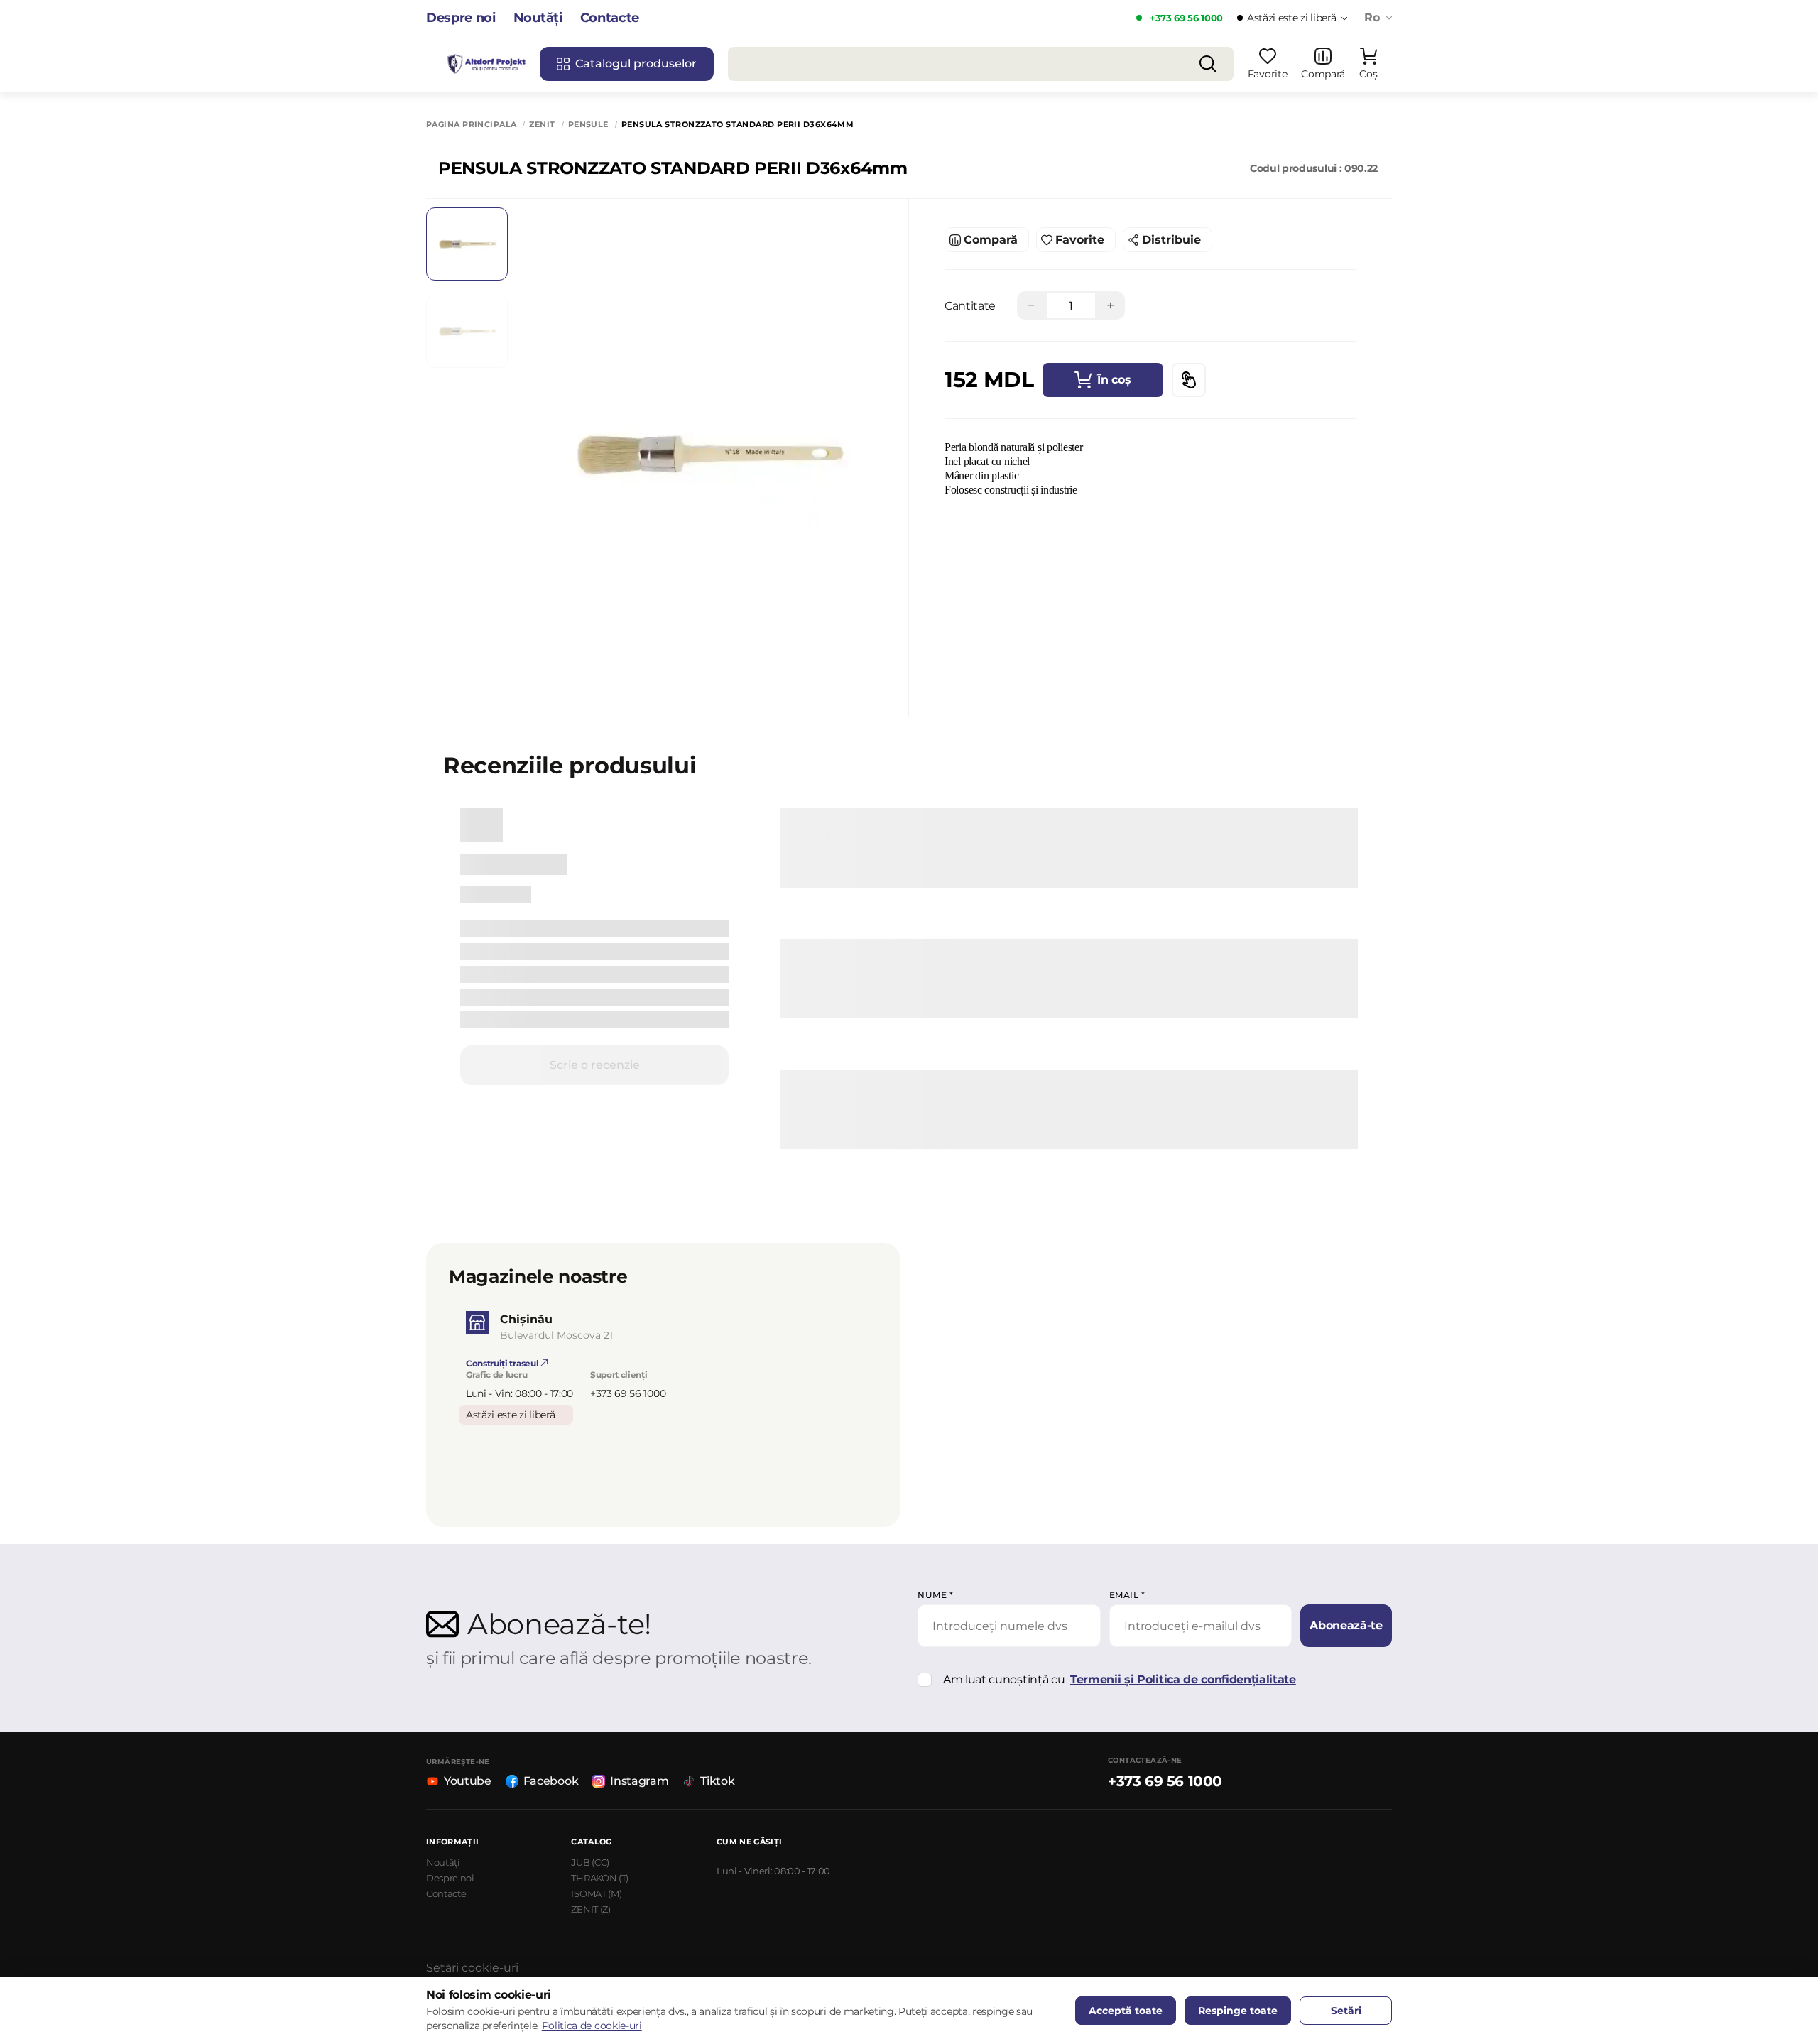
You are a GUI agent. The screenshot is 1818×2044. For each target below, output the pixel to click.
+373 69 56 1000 (1186, 18)
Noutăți (538, 18)
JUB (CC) (590, 1862)
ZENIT (542, 125)
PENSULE (588, 125)
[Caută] (1208, 64)
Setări (1346, 2011)
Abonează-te (1346, 1625)
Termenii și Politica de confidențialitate (1183, 1679)
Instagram (639, 1781)
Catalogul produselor (636, 64)
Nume (935, 1595)
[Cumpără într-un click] (1189, 380)
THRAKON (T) (599, 1878)
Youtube (468, 1781)
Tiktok (717, 1781)
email (1127, 1595)
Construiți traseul (503, 1363)
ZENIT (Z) (590, 1909)
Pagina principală (471, 125)
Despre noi (461, 18)
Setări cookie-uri (472, 1968)
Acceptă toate (1126, 2011)
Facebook (551, 1781)
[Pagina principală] (486, 64)
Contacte (610, 18)
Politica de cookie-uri (592, 2026)
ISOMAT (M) (596, 1893)
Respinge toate (1238, 2011)
